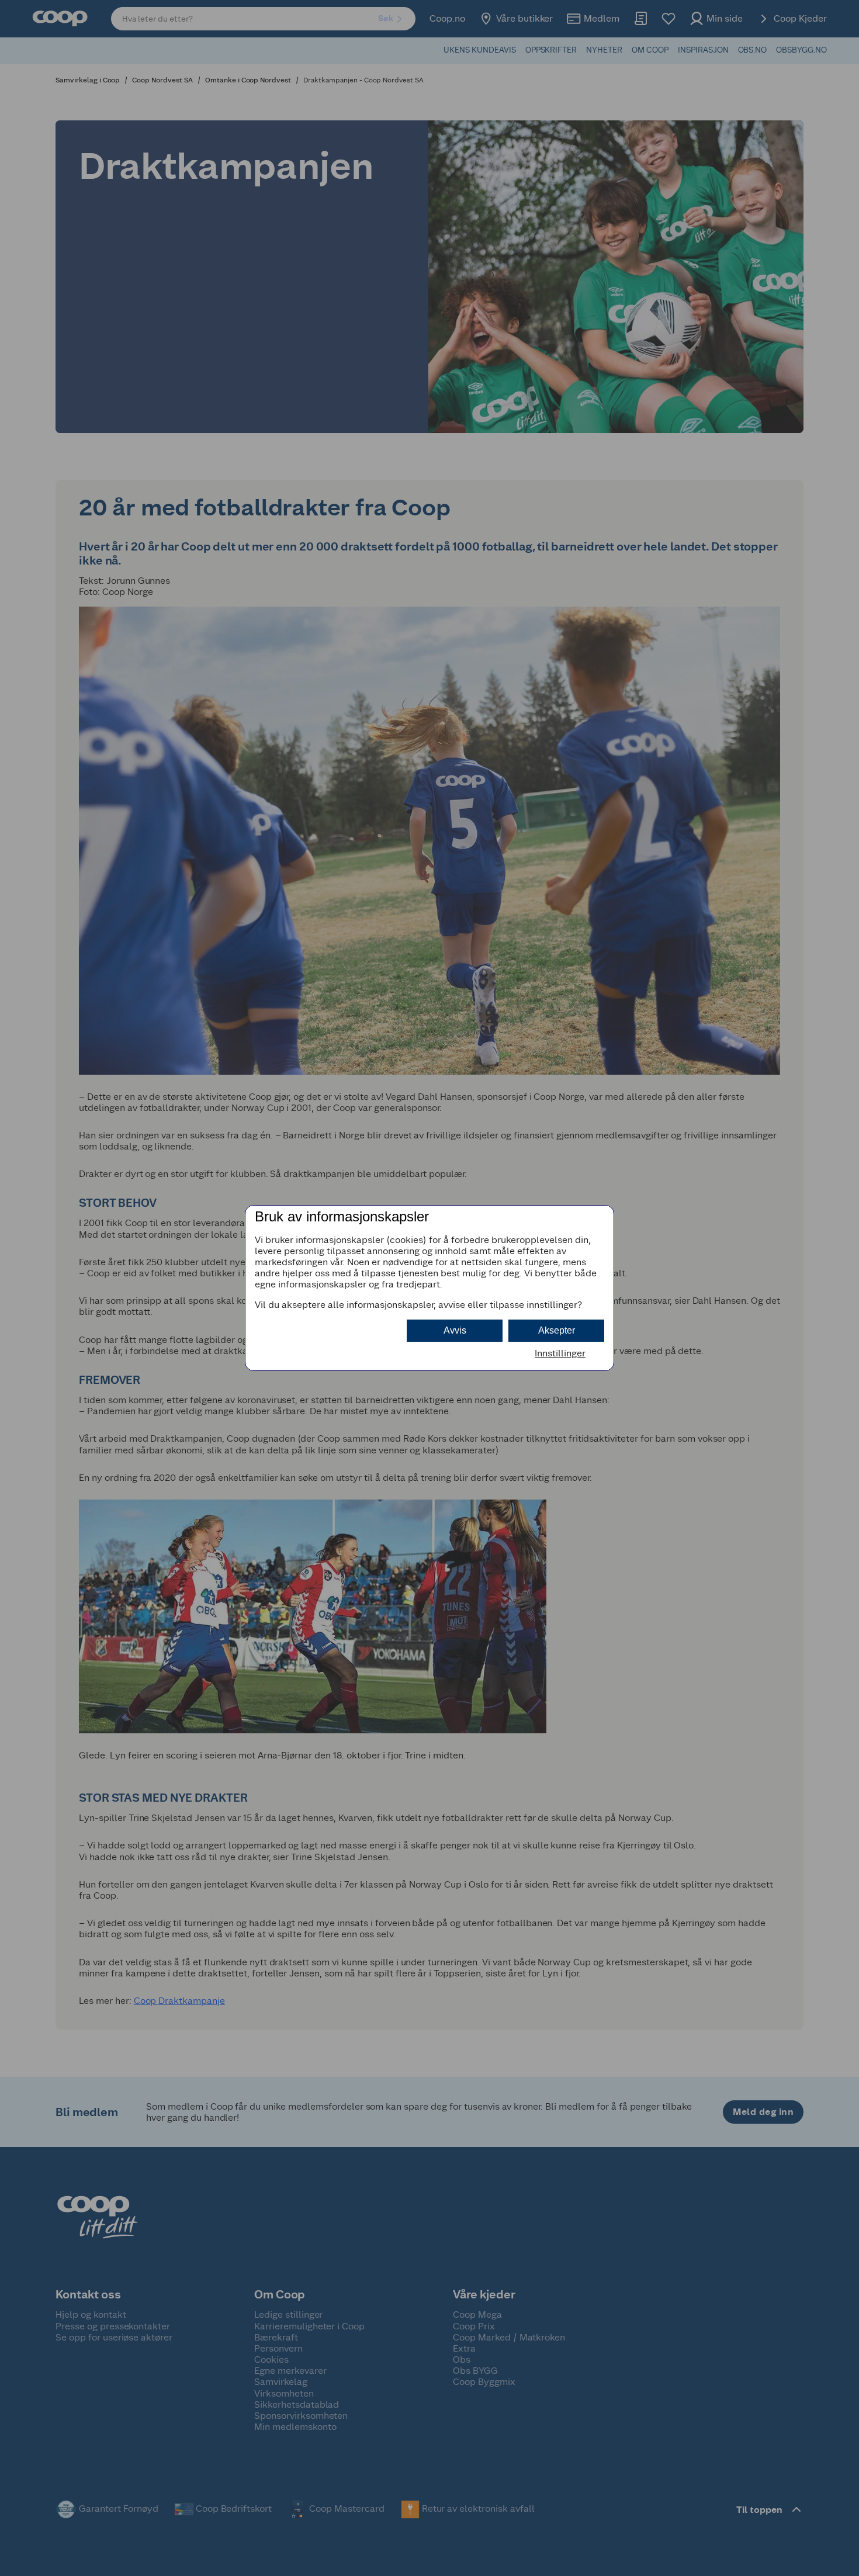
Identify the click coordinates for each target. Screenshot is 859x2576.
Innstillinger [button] (560, 1353)
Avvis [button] (455, 1330)
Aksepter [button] (557, 1330)
